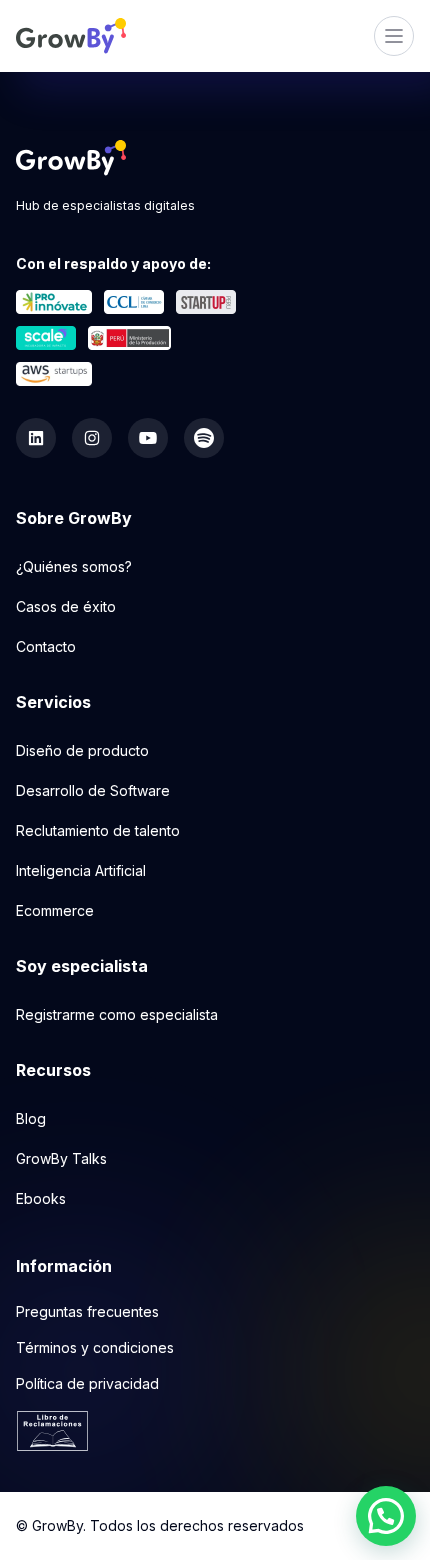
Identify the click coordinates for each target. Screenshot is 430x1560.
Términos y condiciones (95, 1347)
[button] (386, 1516)
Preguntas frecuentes (87, 1311)
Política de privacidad (87, 1383)
